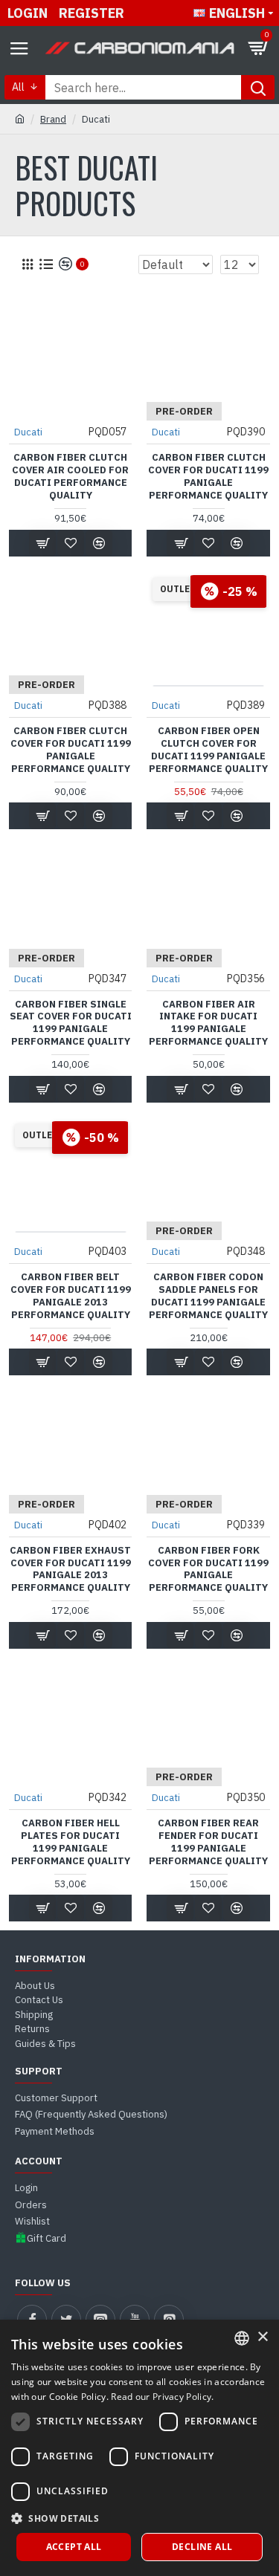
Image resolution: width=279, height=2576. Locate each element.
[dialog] (139, 2448)
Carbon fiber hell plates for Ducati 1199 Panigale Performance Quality (71, 1842)
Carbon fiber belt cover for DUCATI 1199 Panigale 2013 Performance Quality (71, 1296)
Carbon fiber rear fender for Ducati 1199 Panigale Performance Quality (208, 1842)
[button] (139, 2518)
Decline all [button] (202, 2547)
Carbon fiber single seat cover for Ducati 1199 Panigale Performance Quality (71, 1023)
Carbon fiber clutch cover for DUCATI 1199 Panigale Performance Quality (208, 477)
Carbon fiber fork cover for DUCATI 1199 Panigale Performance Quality (208, 1570)
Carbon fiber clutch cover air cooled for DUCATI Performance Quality (70, 477)
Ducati (28, 432)
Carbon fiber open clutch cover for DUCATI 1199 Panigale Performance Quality (208, 750)
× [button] (262, 2337)
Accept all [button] (74, 2547)
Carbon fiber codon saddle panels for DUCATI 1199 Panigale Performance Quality (208, 1296)
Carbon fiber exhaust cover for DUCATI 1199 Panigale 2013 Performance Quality (70, 1570)
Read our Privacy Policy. (162, 2397)
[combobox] (242, 2338)
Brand (53, 119)
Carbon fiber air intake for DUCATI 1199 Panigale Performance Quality (208, 1023)
